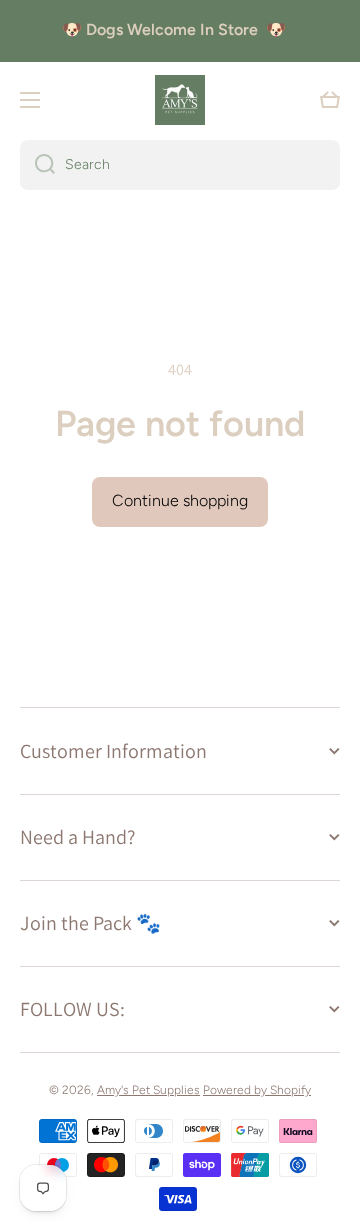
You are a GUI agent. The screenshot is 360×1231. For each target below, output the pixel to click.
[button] (330, 100)
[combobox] (180, 165)
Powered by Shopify (257, 1090)
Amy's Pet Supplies (148, 1090)
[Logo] (180, 100)
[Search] (37, 165)
